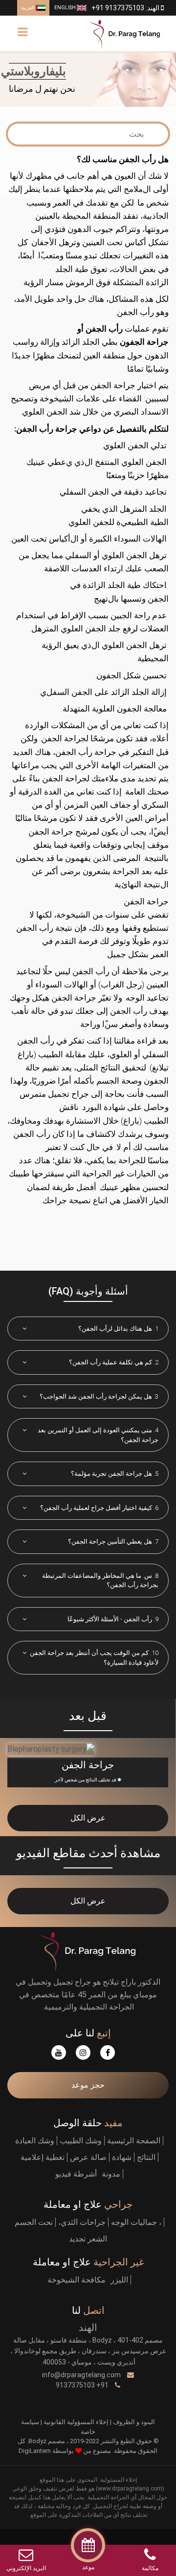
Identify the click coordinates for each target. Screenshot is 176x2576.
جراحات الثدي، (82, 2222)
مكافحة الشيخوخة (77, 2280)
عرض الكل (88, 1818)
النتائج (146, 2157)
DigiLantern (35, 2451)
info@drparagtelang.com (82, 2375)
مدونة (111, 2174)
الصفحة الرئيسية (134, 2141)
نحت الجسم (34, 2222)
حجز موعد (88, 2085)
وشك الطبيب (81, 2141)
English (66, 8)
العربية (28, 8)
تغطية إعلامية (43, 2157)
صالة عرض (88, 2157)
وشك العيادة (35, 2141)
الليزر (119, 2280)
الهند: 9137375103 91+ (126, 8)
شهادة (122, 2157)
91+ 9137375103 (83, 2385)
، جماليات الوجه (136, 2222)
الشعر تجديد (88, 2239)
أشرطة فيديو (76, 2174)
